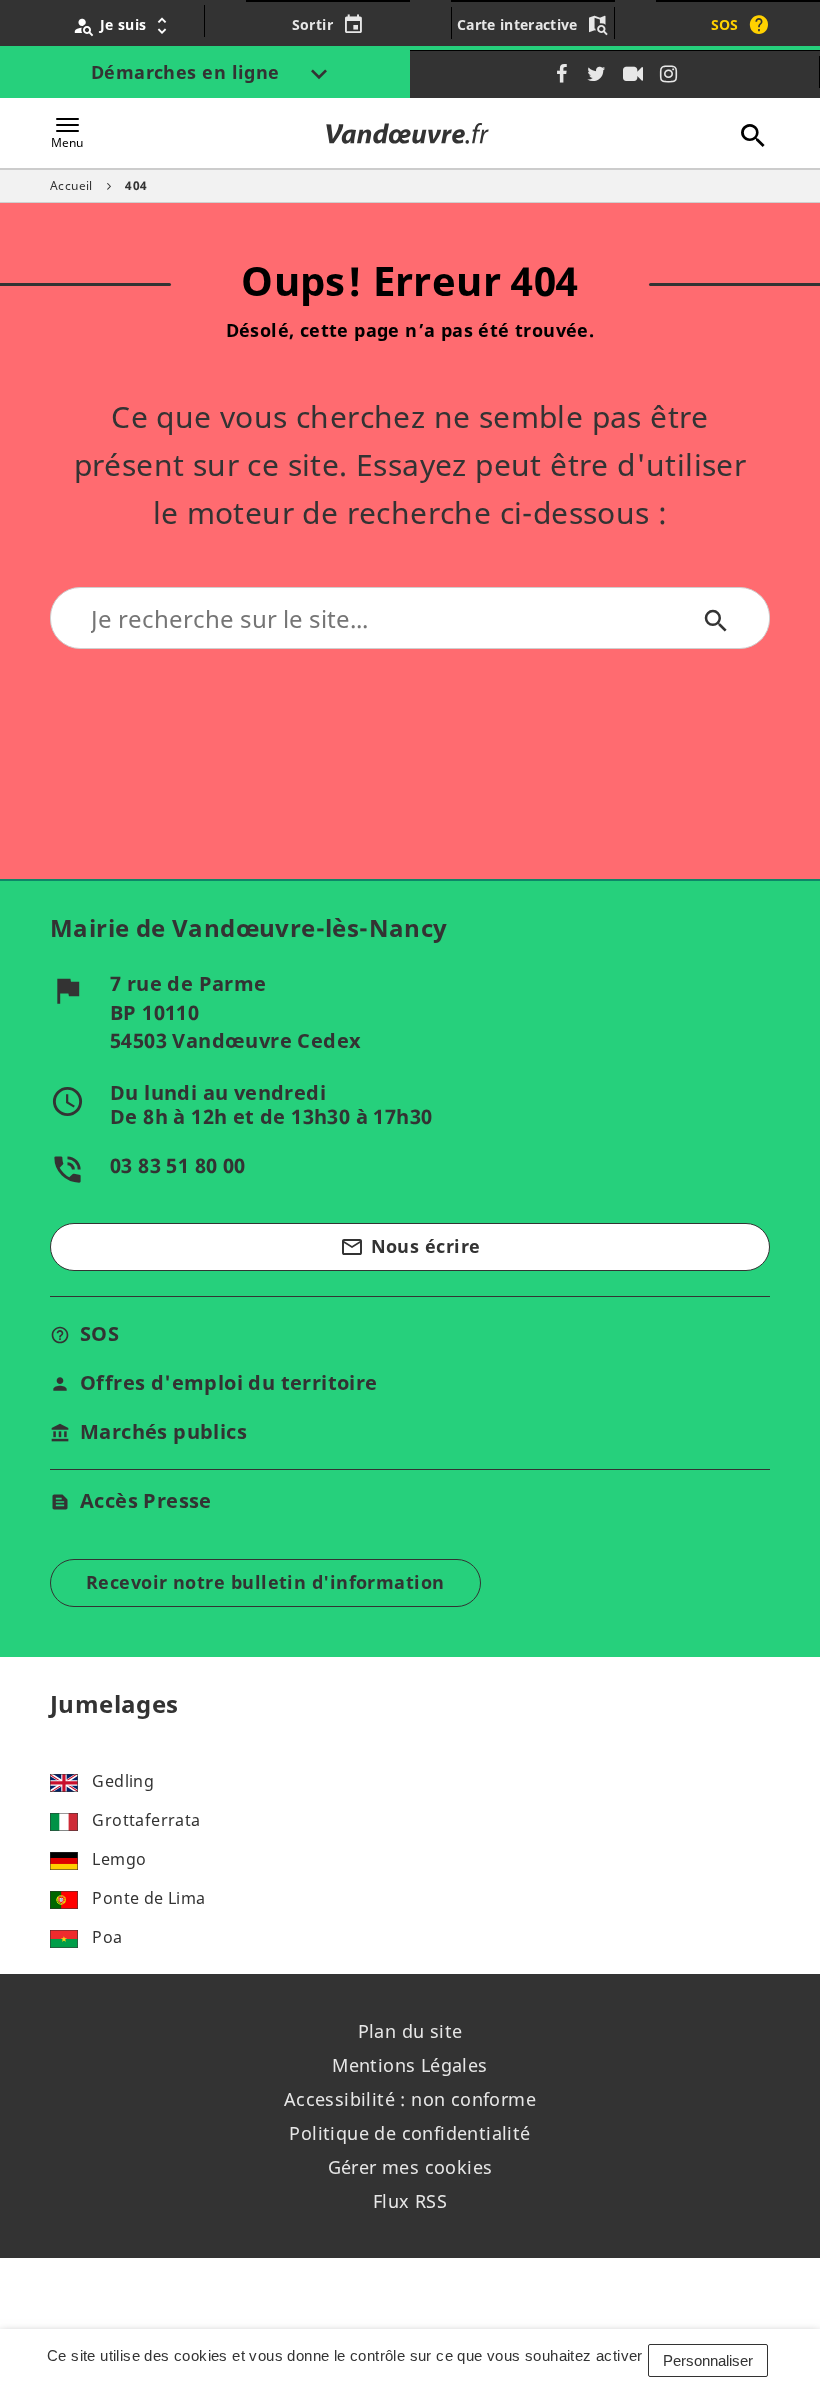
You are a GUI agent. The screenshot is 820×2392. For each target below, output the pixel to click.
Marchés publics (163, 1431)
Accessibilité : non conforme (410, 2099)
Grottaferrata (146, 1820)
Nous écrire (410, 1246)
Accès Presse (146, 1500)
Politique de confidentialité (409, 2133)
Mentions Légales (409, 2065)
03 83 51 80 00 (178, 1165)
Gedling (123, 1781)
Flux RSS (410, 2201)
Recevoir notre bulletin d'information (265, 1582)
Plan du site (410, 2031)
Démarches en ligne (188, 72)
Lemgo (119, 1859)
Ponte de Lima (148, 1898)
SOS (99, 1333)
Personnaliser (708, 2360)
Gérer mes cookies (410, 2167)
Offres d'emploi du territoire (229, 1382)
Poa (107, 1937)
